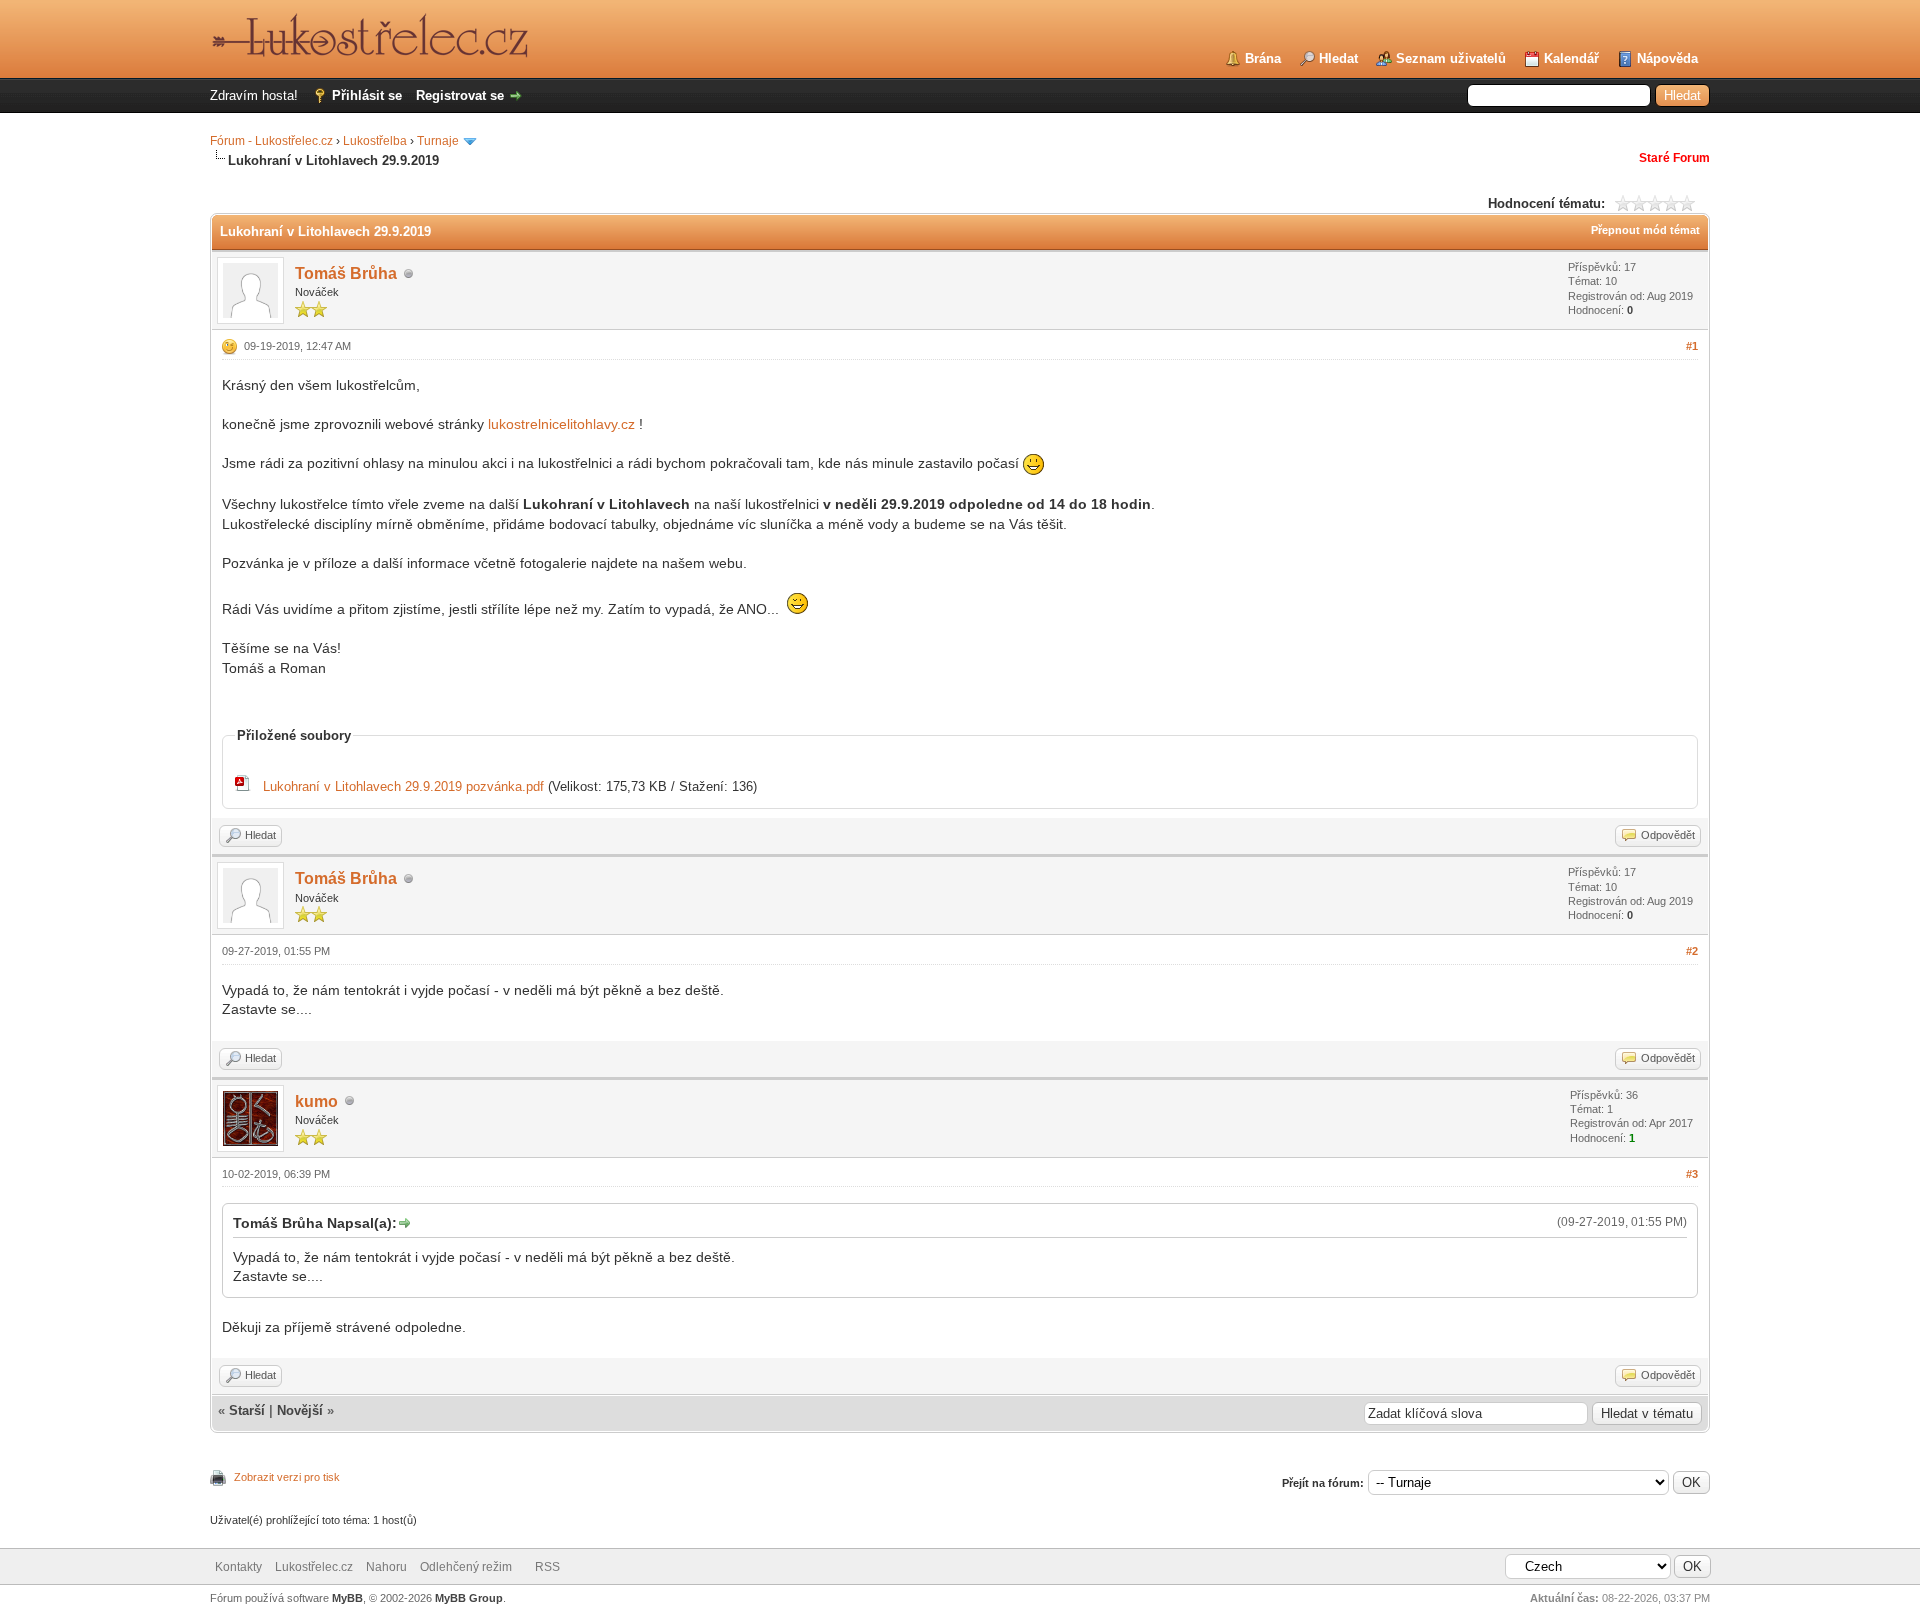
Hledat (1338, 58)
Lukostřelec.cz (314, 1567)
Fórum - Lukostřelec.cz (271, 141)
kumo (316, 1101)
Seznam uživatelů (1451, 58)
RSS (547, 1567)
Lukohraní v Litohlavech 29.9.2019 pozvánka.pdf (403, 786)
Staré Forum (1674, 158)
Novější (300, 1410)
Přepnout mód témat (1645, 230)
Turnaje (438, 141)
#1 (1692, 346)
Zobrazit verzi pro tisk (287, 1477)
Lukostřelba (375, 141)
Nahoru (386, 1567)
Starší (247, 1410)
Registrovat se (460, 95)
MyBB (347, 1598)
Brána (1263, 58)
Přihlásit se (367, 95)
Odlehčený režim (466, 1567)
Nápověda (1667, 58)
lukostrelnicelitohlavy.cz (561, 424)
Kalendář (1571, 58)
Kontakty (238, 1567)
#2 (1692, 951)
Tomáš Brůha (346, 273)
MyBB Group (469, 1598)
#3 (1692, 1174)
